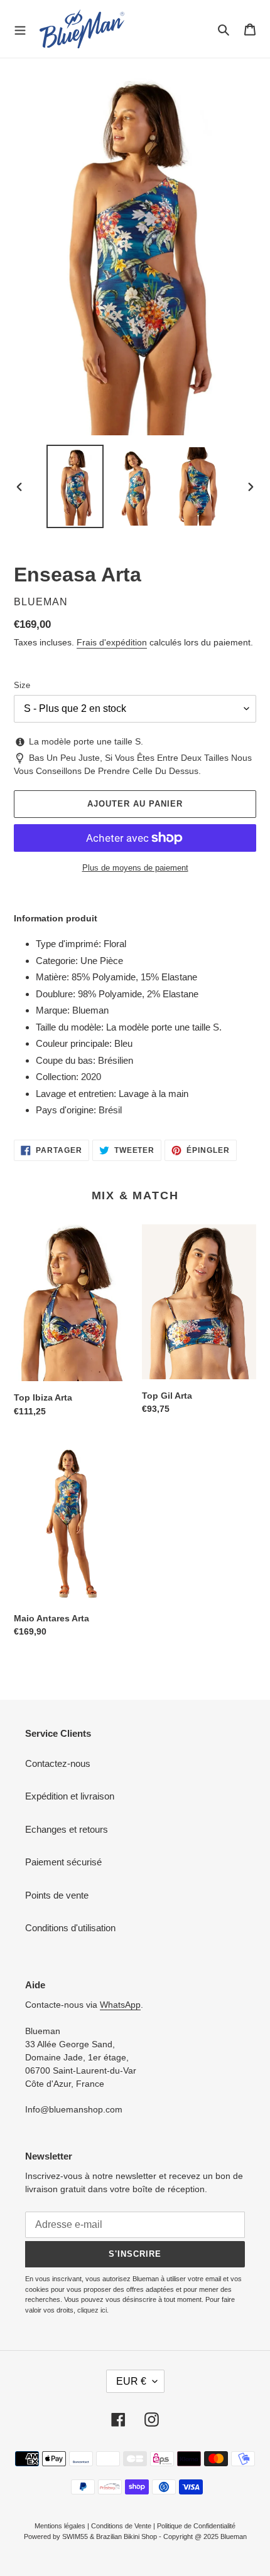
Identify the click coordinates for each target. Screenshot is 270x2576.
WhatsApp (120, 2005)
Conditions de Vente (121, 2526)
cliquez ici (92, 2310)
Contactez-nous (58, 1763)
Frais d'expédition (112, 642)
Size (22, 685)
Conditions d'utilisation (70, 1928)
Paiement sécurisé (63, 1862)
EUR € (131, 2381)
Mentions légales (60, 2526)
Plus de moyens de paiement (135, 868)
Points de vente (57, 1895)
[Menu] (20, 29)
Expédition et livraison (70, 1796)
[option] (75, 486)
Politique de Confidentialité (196, 2526)
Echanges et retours (67, 1829)
